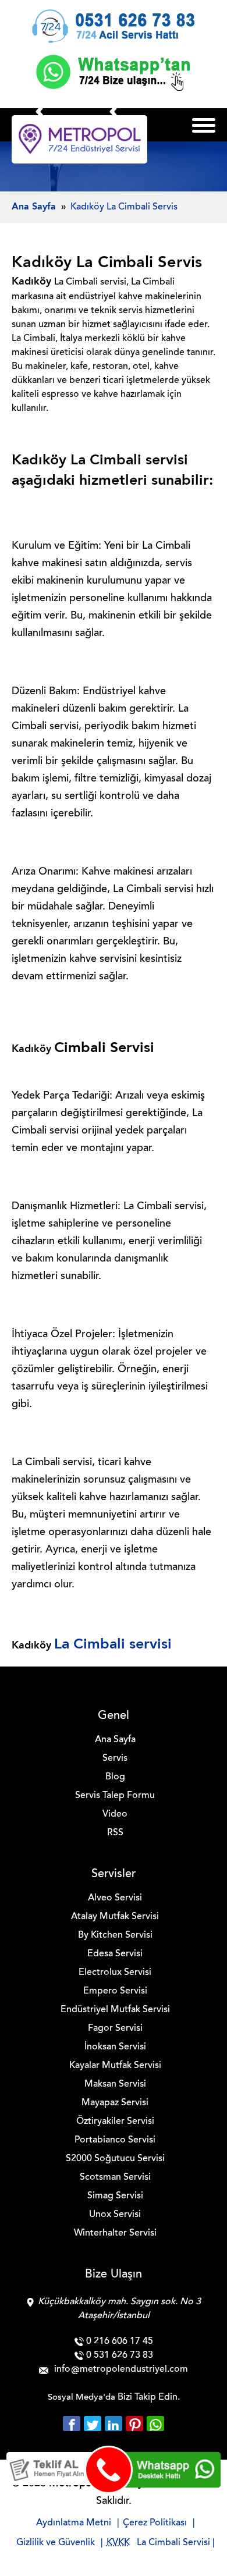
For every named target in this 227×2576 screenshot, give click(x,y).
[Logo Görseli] (79, 139)
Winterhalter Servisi (115, 2233)
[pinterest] (136, 2424)
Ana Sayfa (115, 1740)
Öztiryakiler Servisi (115, 2122)
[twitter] (94, 2424)
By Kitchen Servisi (115, 1935)
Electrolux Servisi (115, 1973)
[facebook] (73, 2424)
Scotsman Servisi (115, 2177)
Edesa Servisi (115, 1954)
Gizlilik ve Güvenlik (56, 2543)
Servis (115, 1758)
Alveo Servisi (115, 1898)
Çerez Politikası (155, 2523)
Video (115, 1814)
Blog (115, 1777)
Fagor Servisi (115, 2028)
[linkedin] (115, 2424)
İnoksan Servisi (115, 2047)
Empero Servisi (115, 1991)
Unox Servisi (115, 2215)
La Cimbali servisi (113, 1645)
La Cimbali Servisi (173, 2543)
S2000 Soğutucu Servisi (115, 2159)
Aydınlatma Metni (74, 2523)
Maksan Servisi (115, 2084)
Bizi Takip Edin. (149, 2397)
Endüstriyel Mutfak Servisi (115, 2010)
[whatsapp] (155, 2424)
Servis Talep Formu (115, 1796)
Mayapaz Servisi (115, 2103)
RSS (115, 1833)
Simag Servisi (115, 2196)
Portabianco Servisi (115, 2140)
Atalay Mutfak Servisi (115, 1917)
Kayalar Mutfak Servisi (115, 2066)
